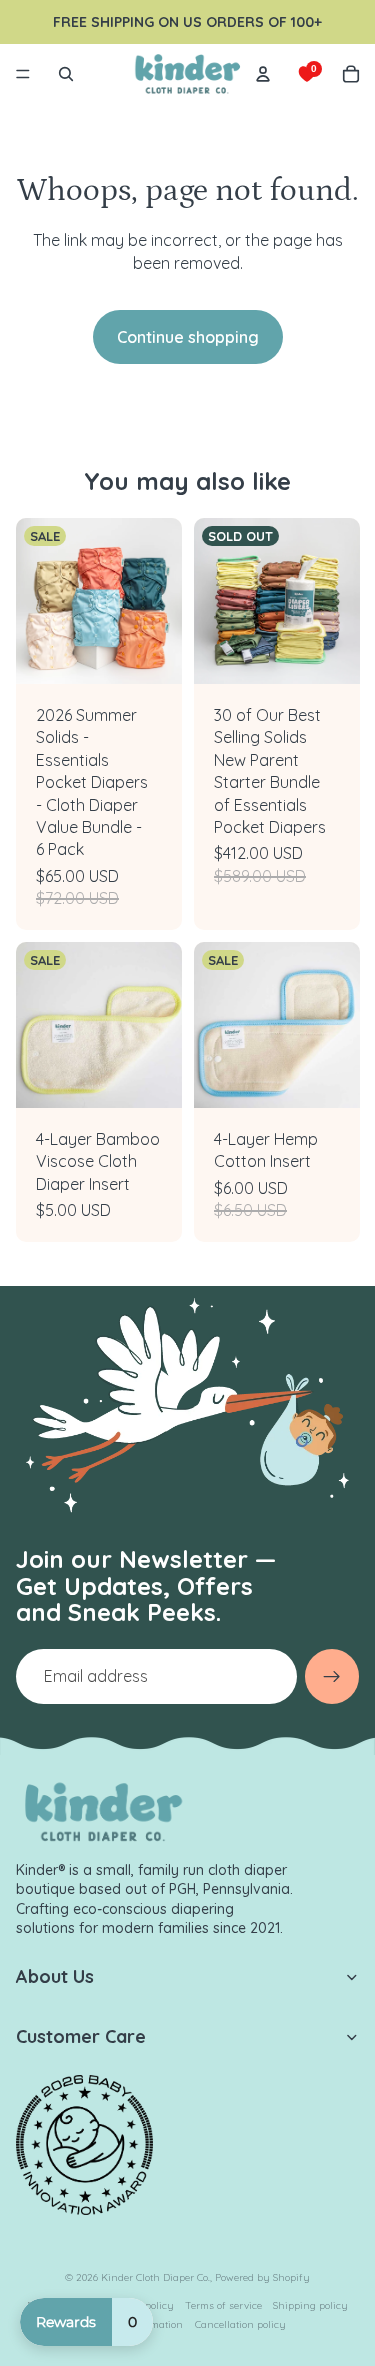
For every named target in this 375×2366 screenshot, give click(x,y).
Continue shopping (188, 337)
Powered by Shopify (262, 2277)
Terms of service (223, 2305)
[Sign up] (332, 1676)
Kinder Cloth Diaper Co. (155, 2277)
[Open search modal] (66, 74)
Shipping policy (310, 2305)
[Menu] (23, 74)
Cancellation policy (240, 2324)
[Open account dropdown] (263, 74)
